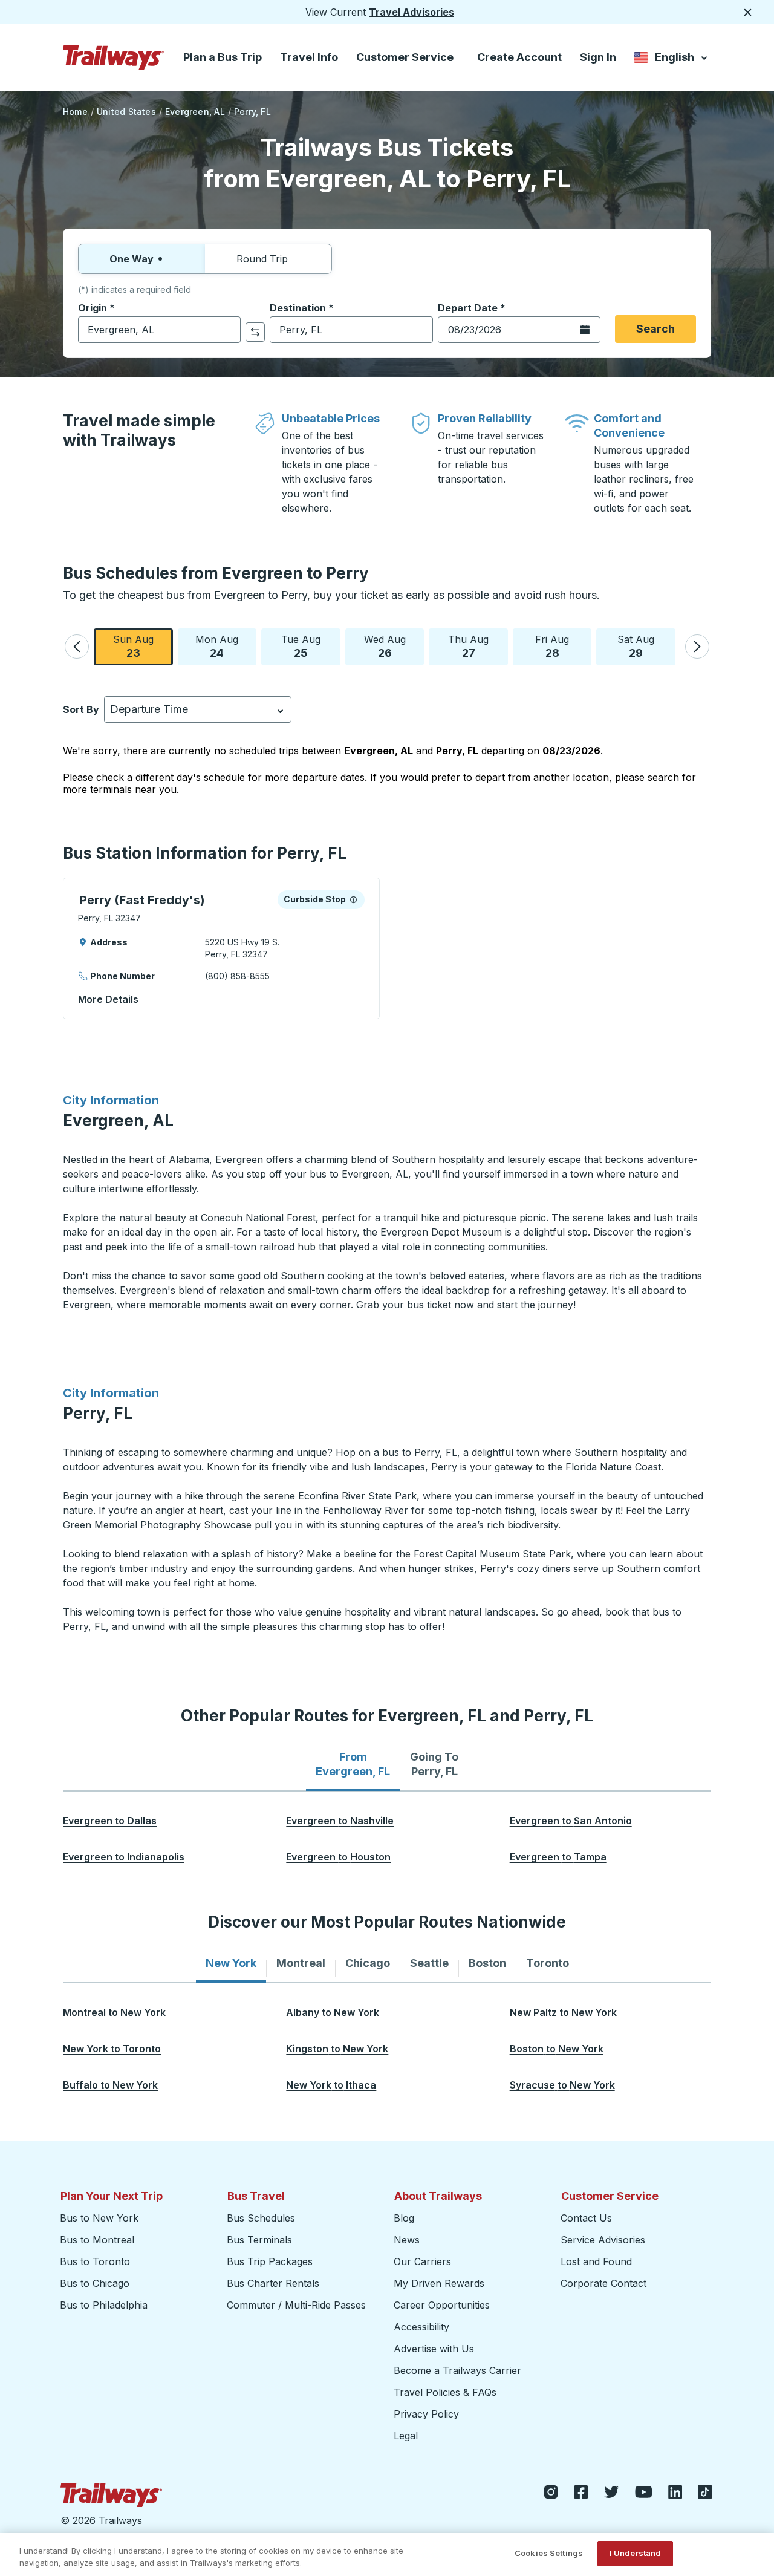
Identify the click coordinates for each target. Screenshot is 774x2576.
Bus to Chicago (95, 2283)
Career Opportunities (442, 2305)
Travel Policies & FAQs (445, 2392)
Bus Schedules (261, 2218)
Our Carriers (422, 2261)
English (672, 60)
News (407, 2240)
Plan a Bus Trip (223, 57)
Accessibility (421, 2327)
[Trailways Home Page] (114, 57)
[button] (77, 647)
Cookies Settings (549, 2553)
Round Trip (262, 259)
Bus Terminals (259, 2240)
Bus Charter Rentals (273, 2283)
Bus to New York (99, 2218)
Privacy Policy (426, 2414)
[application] (221, 948)
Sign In (598, 57)
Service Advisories (603, 2240)
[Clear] (227, 330)
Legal (406, 2436)
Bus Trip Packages (270, 2261)
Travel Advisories (411, 12)
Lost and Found (596, 2261)
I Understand (636, 2553)
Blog (404, 2218)
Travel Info (309, 57)
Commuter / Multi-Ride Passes (296, 2305)
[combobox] (159, 330)
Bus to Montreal (97, 2240)
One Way (132, 259)
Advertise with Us (434, 2349)
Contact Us (586, 2218)
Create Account (519, 57)
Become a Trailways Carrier (459, 2370)
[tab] (353, 1764)
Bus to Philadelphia (104, 2305)
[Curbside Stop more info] (353, 899)
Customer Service (405, 57)
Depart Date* (472, 308)
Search (655, 329)
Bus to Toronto (95, 2261)
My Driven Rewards (439, 2283)
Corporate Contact (603, 2283)
